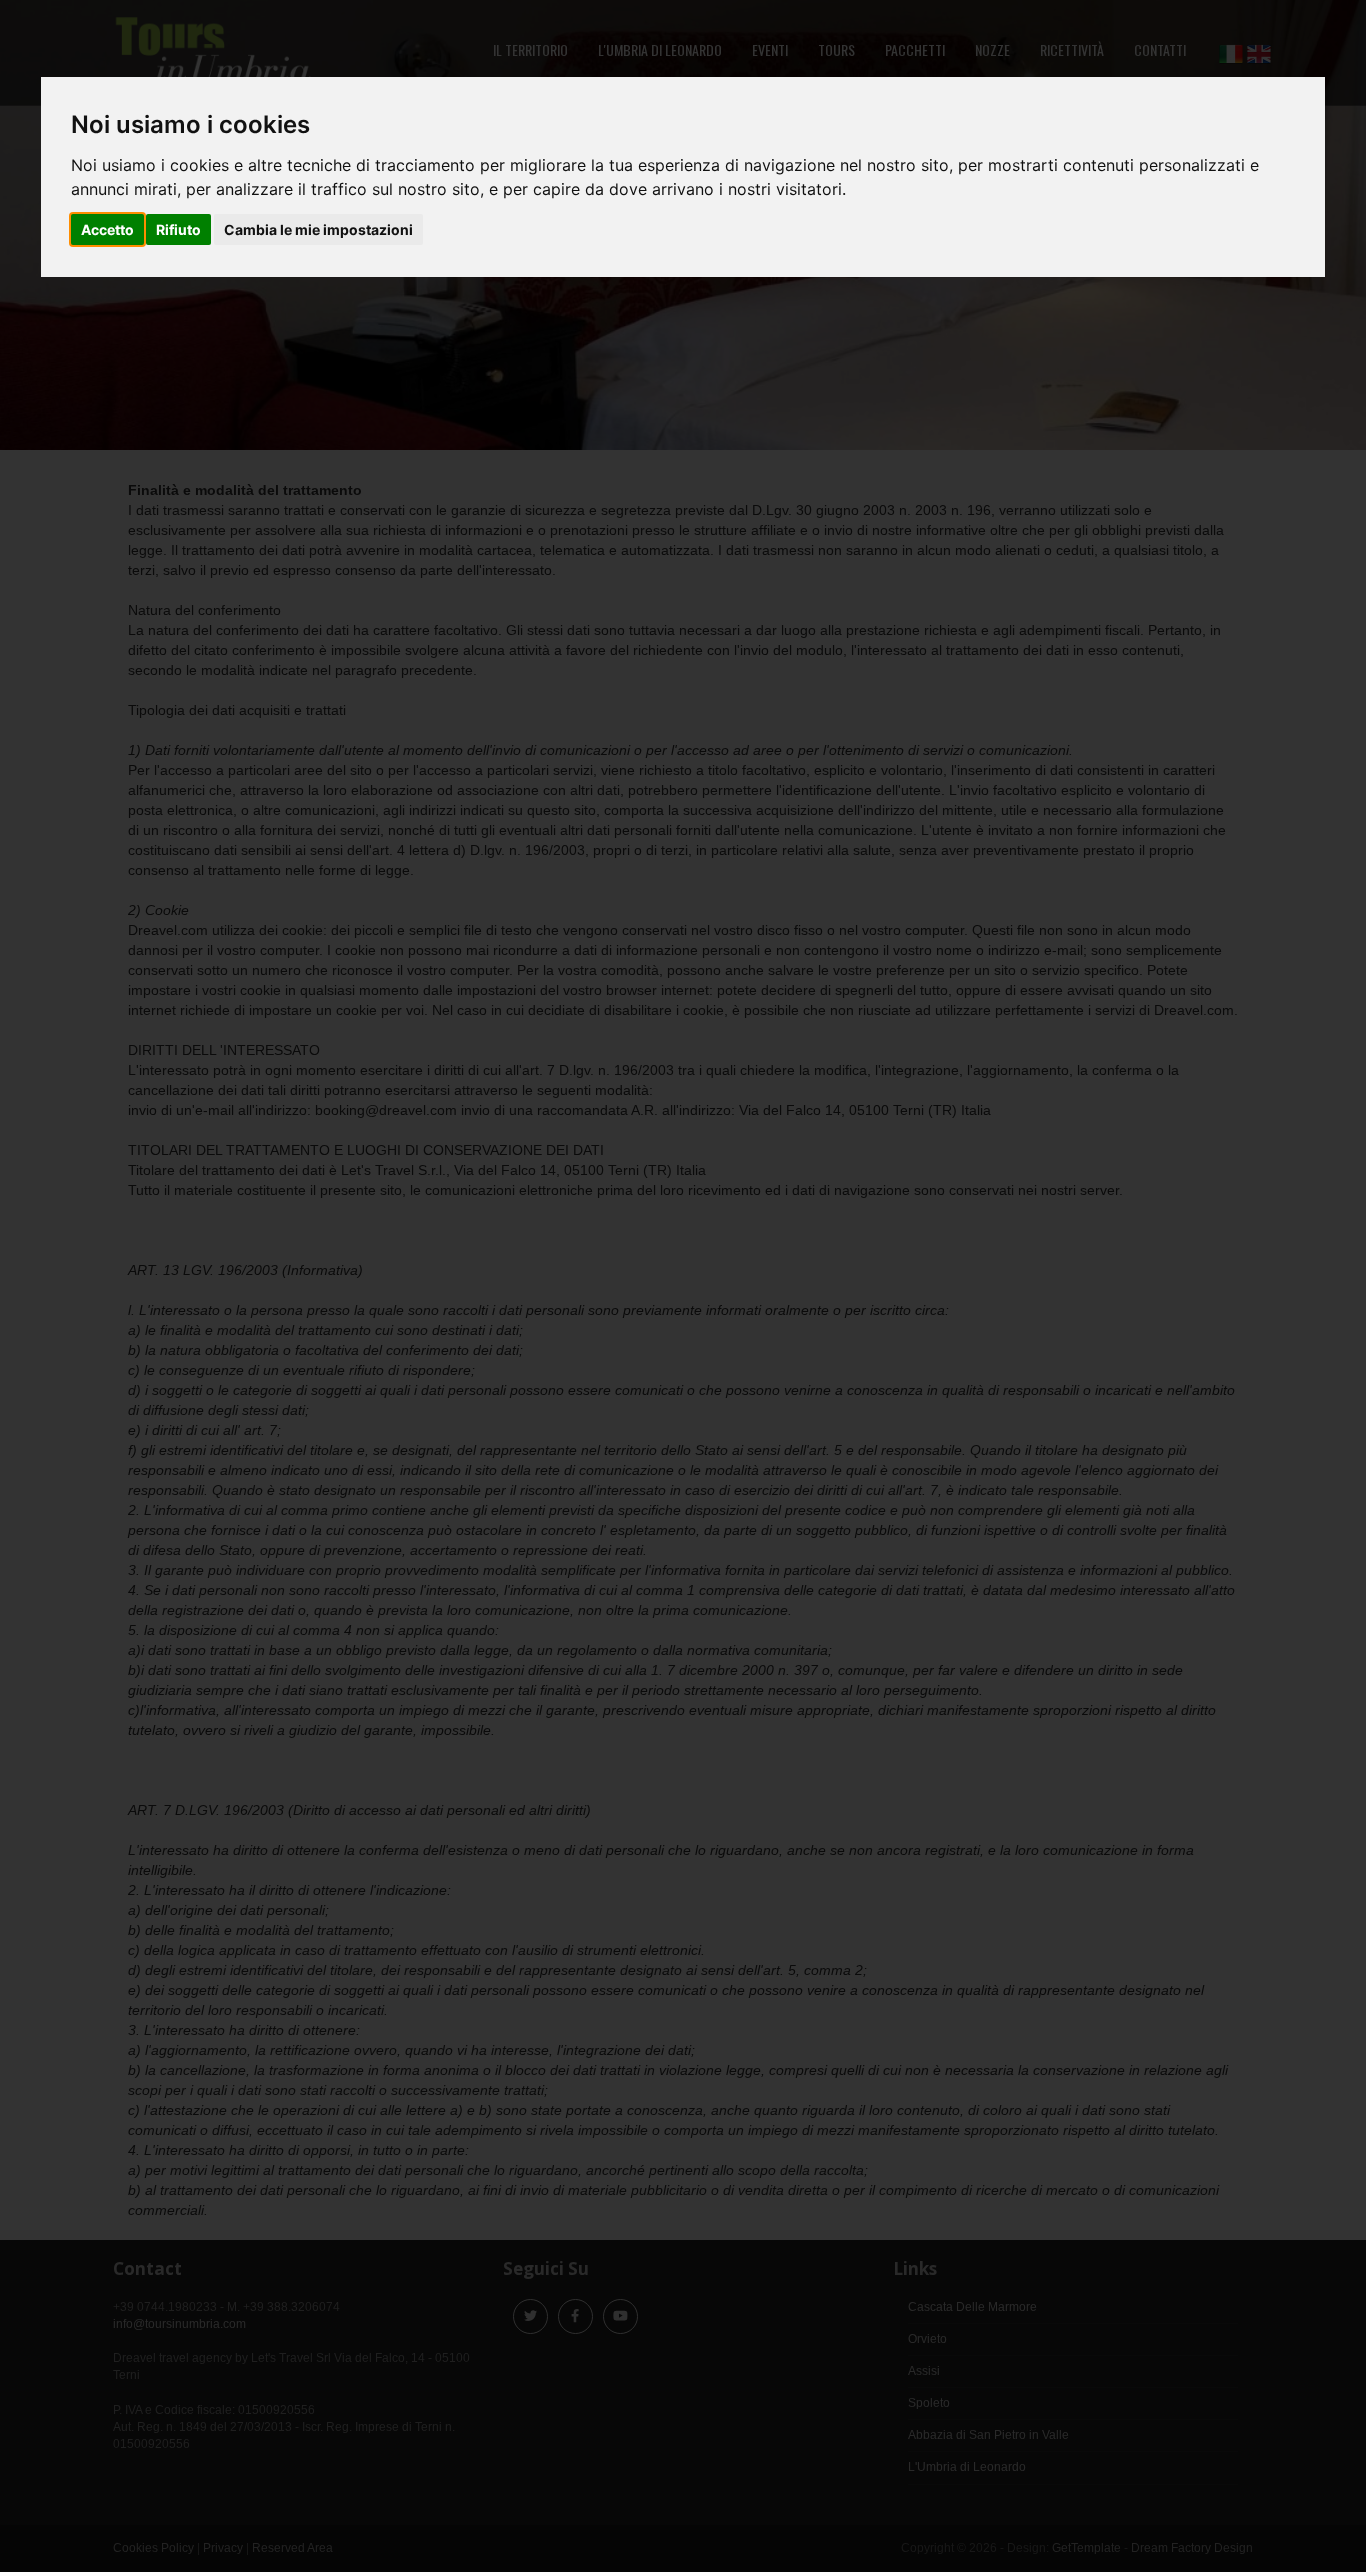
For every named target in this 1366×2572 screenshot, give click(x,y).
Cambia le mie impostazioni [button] (318, 229)
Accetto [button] (107, 229)
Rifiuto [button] (178, 229)
